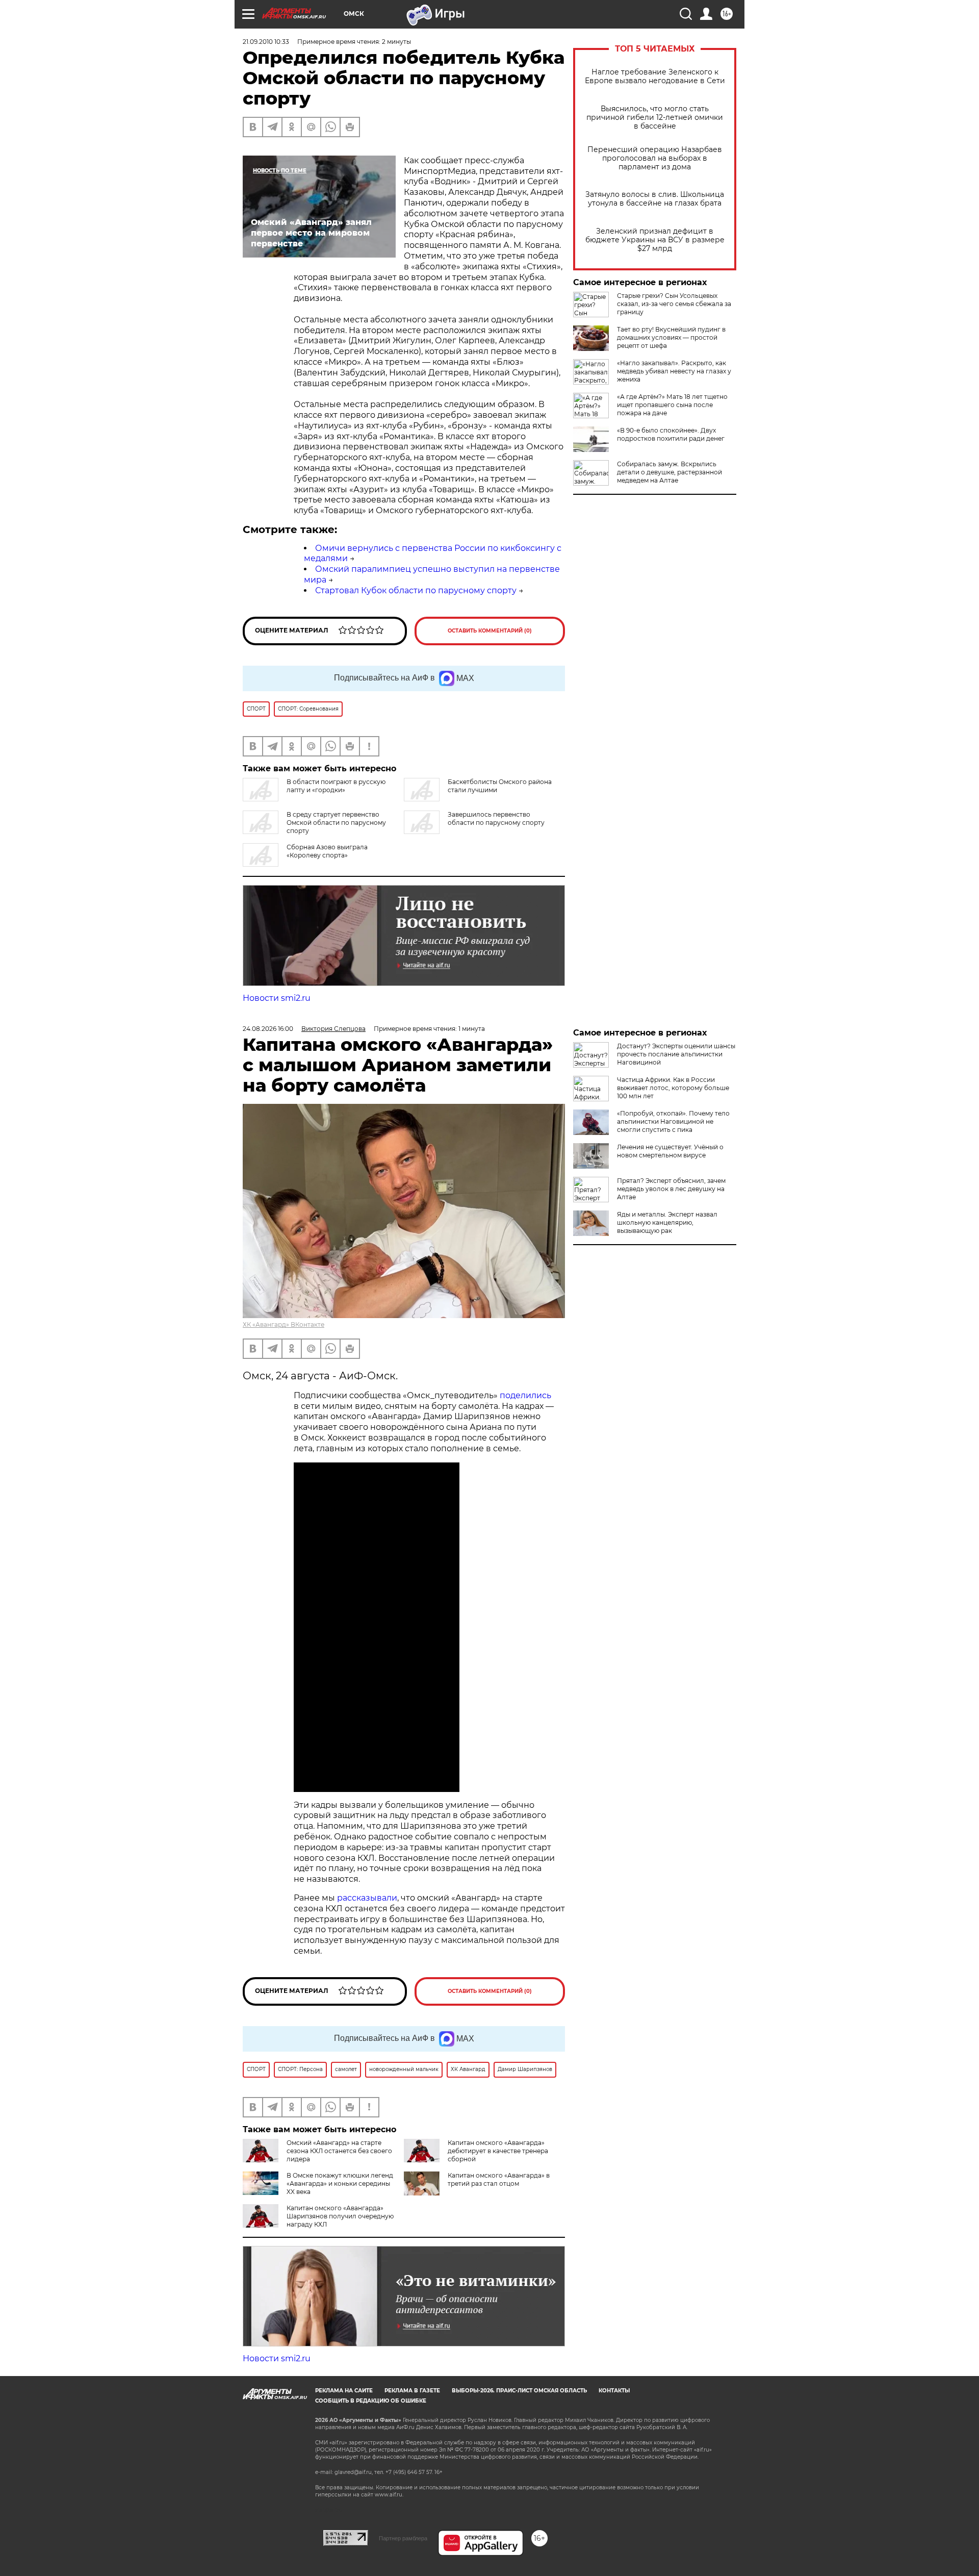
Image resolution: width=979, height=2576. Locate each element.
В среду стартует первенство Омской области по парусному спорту (336, 823)
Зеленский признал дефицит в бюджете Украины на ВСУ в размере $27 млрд (655, 240)
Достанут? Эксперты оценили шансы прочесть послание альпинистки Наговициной (676, 1054)
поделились (525, 1395)
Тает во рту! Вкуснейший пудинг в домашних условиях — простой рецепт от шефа (671, 337)
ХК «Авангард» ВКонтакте (284, 1324)
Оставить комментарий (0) (490, 631)
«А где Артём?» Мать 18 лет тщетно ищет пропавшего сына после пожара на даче (672, 405)
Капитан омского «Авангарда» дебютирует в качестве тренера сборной (498, 2151)
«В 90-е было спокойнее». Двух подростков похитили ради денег (671, 434)
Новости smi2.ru (277, 998)
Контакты (614, 2391)
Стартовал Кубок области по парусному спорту (416, 590)
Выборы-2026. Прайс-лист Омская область (519, 2391)
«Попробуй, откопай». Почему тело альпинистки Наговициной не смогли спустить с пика (673, 1121)
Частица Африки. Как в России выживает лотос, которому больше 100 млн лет (673, 1088)
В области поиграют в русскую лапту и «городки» (336, 786)
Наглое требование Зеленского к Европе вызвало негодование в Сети (655, 77)
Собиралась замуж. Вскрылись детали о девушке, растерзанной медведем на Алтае (669, 472)
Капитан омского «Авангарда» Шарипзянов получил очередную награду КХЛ (340, 2216)
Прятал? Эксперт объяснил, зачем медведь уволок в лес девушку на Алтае (671, 1189)
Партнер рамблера (403, 2538)
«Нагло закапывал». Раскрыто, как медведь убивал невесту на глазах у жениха (674, 371)
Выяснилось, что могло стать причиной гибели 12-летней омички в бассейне (655, 118)
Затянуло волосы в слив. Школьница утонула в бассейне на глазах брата (655, 199)
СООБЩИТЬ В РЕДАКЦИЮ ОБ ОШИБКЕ (371, 2401)
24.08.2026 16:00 (268, 1029)
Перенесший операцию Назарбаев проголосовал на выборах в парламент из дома (655, 158)
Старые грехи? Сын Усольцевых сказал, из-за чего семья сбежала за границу (674, 304)
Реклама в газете (412, 2391)
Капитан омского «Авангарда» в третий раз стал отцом (499, 2179)
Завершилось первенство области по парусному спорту (496, 818)
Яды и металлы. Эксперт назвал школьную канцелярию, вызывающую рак (667, 1222)
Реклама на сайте (344, 2391)
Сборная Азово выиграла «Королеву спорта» (327, 851)
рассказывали (367, 1898)
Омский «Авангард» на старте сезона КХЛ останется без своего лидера (339, 2151)
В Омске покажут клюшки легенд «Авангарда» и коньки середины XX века (340, 2183)
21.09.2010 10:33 (266, 42)
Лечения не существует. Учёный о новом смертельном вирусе (670, 1151)
